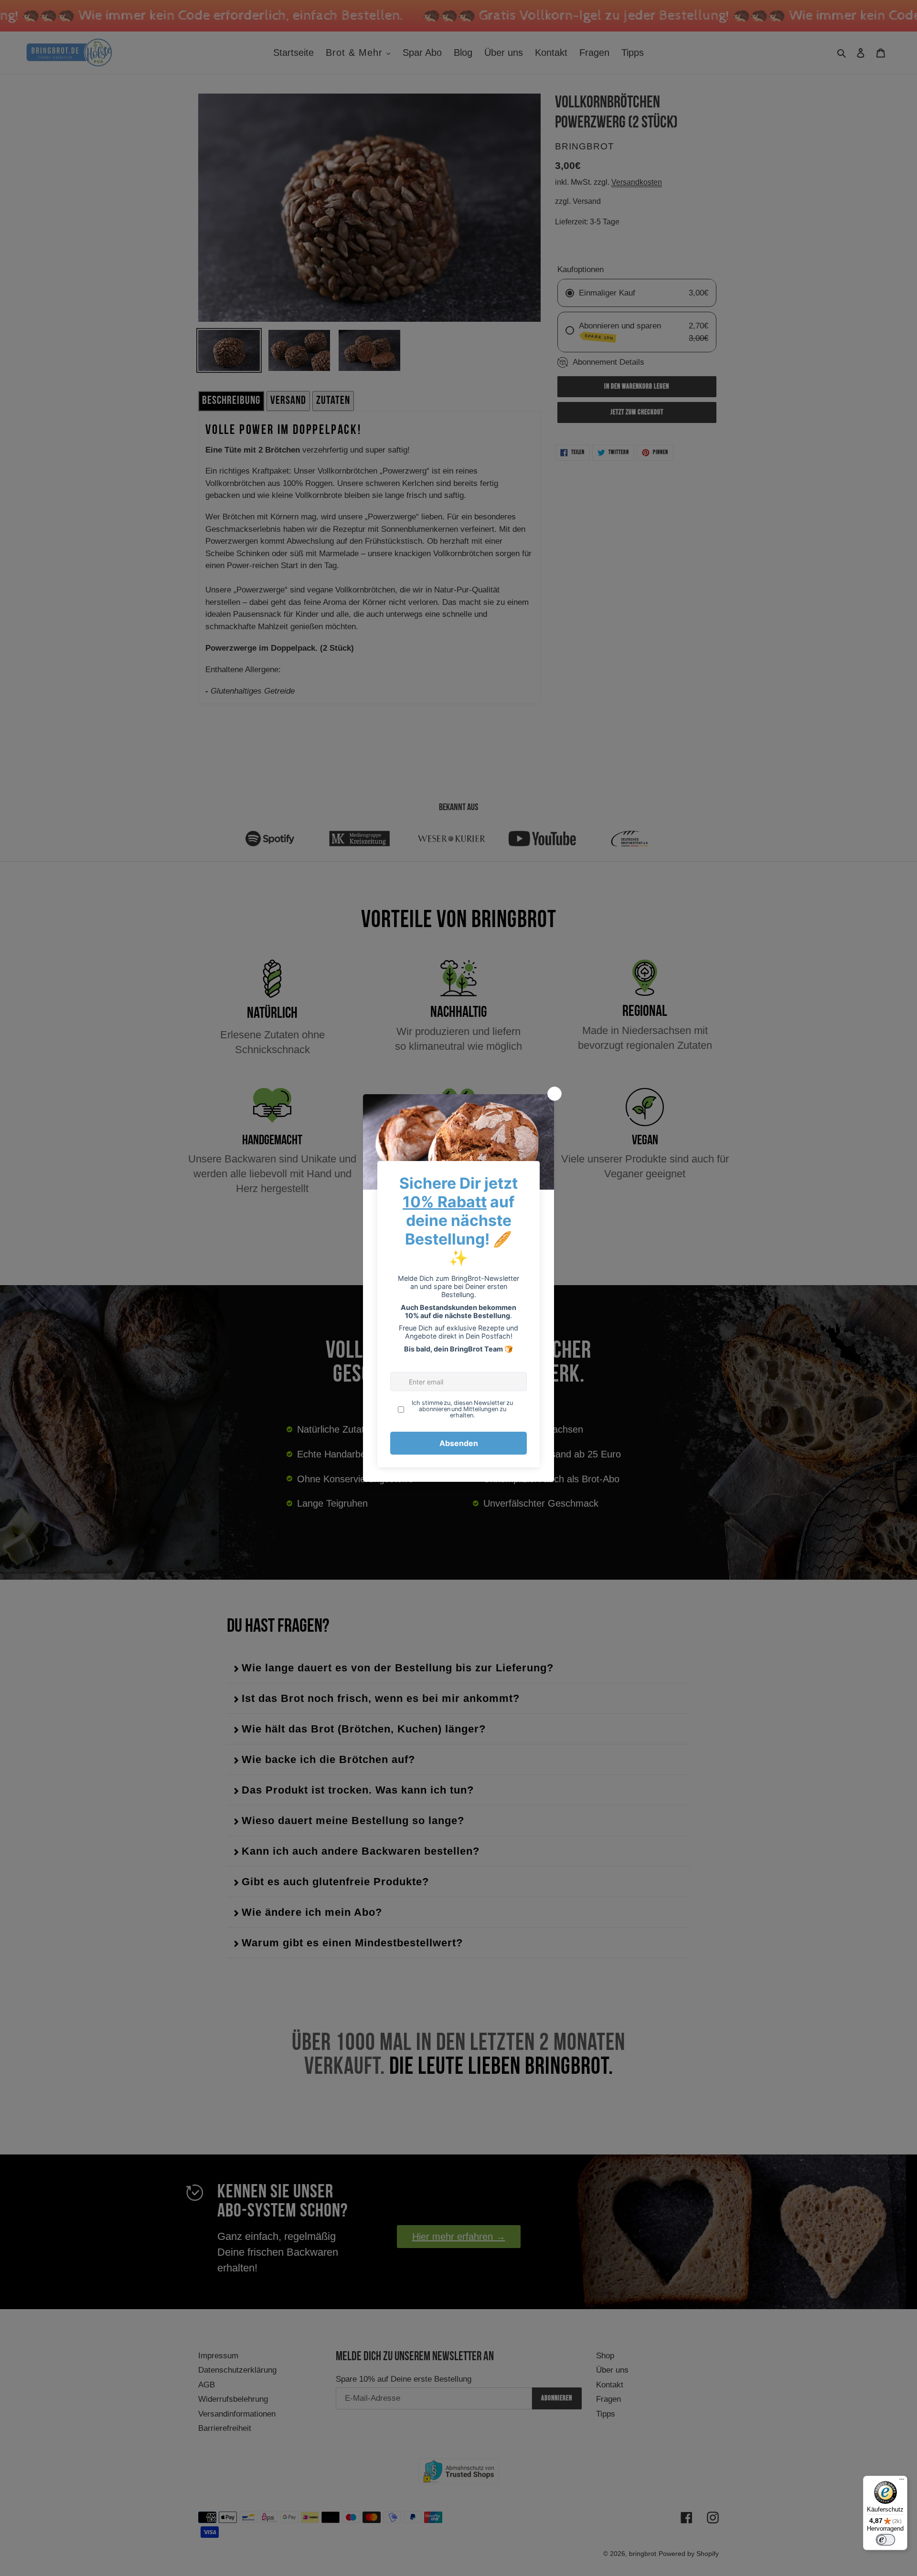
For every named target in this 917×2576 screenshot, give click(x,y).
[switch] (885, 2540)
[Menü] (902, 2481)
